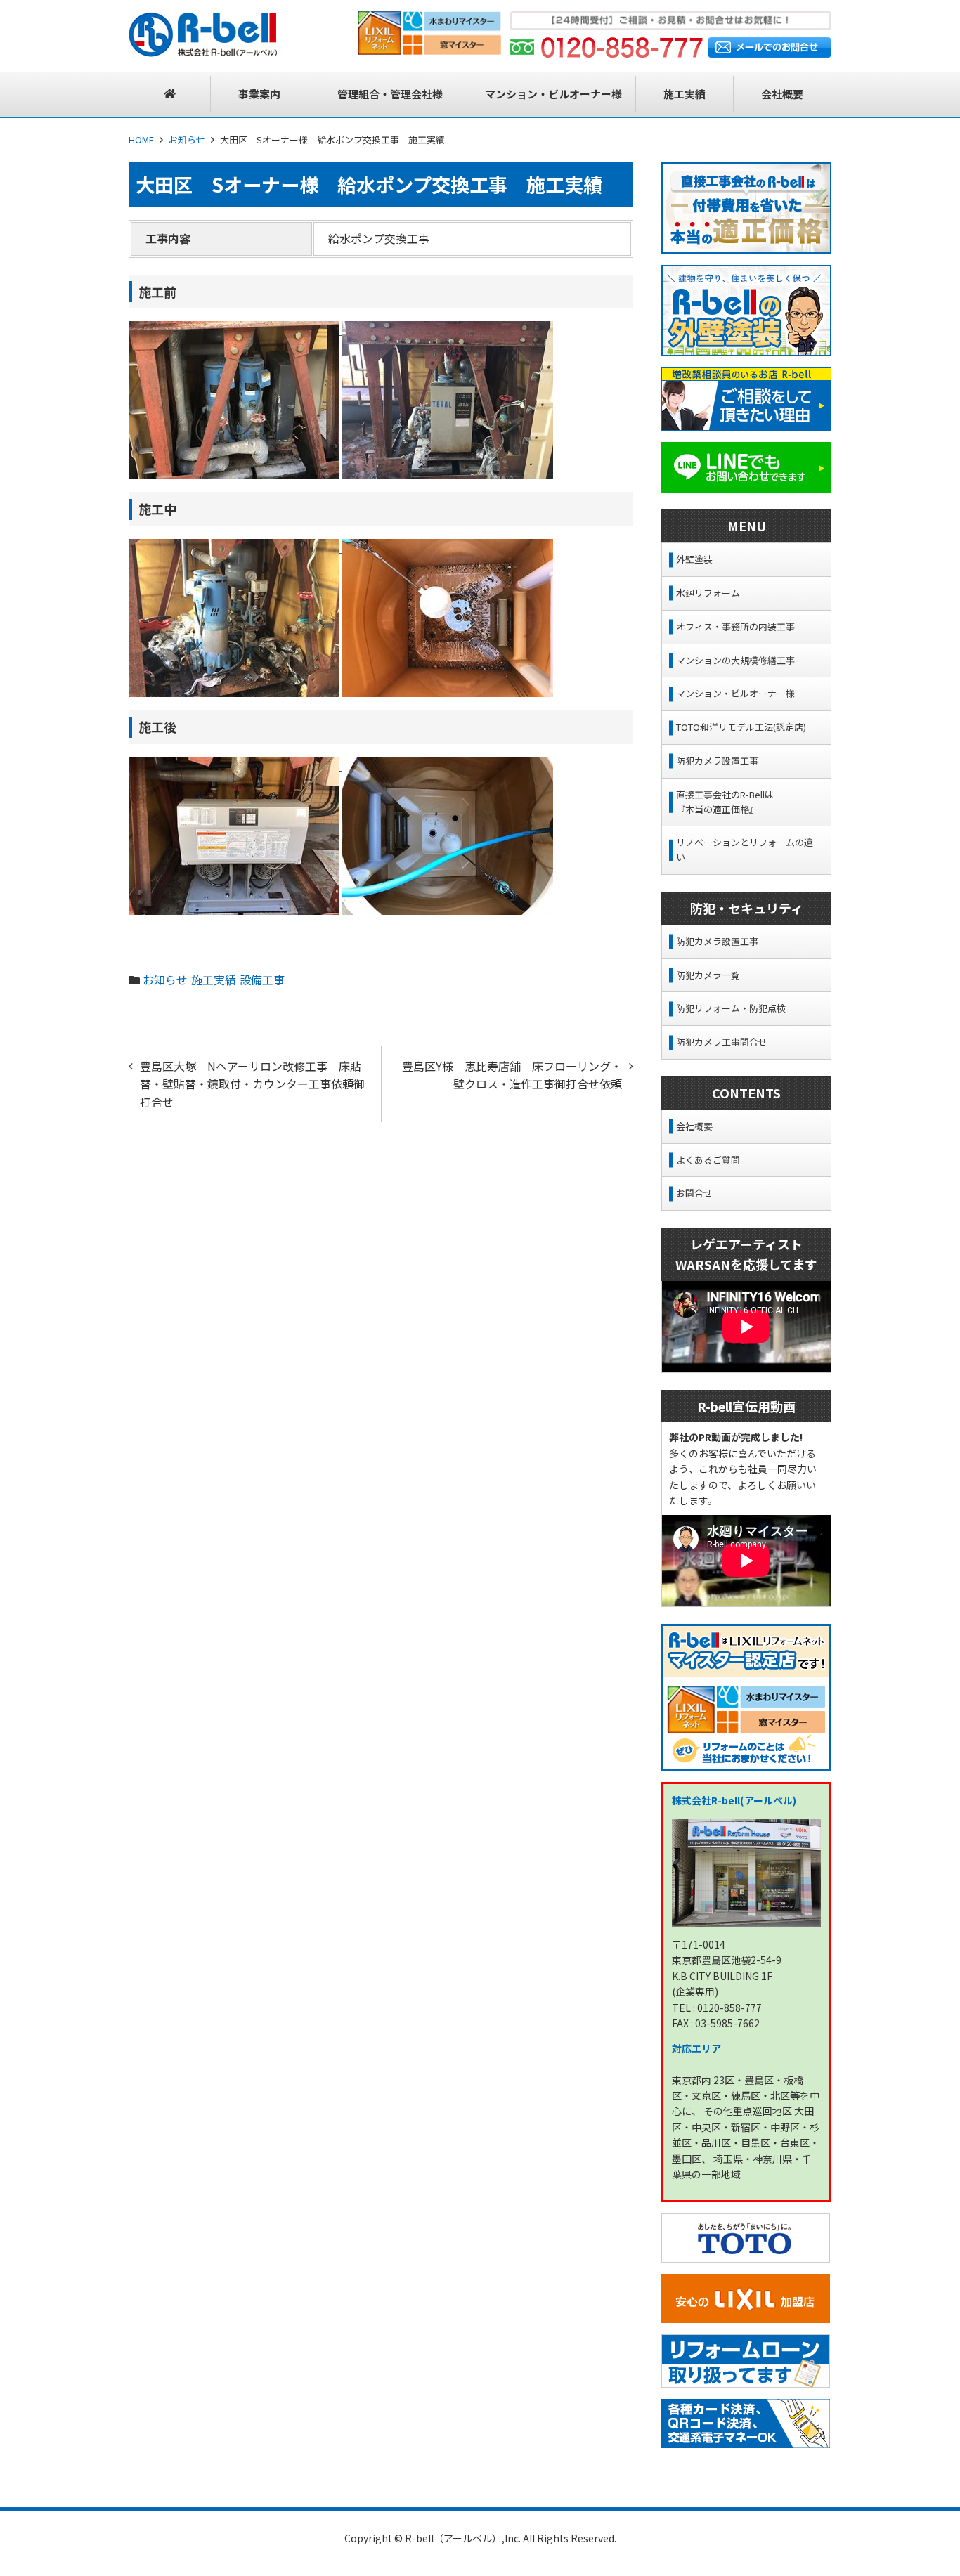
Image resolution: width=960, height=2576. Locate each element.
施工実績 (214, 980)
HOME (141, 139)
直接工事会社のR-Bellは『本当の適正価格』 (725, 802)
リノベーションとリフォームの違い (745, 850)
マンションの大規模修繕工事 (735, 660)
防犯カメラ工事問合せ (722, 1042)
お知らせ (187, 139)
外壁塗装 (694, 559)
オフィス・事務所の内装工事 (735, 626)
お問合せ (694, 1193)
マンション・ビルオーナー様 (735, 693)
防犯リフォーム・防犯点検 (731, 1008)
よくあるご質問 (708, 1160)
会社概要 (694, 1126)
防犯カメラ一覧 (708, 975)
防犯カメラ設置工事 (717, 761)
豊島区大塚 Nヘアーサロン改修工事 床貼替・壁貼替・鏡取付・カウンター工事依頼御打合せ (252, 1084)
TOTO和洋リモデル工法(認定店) (741, 727)
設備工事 (262, 980)
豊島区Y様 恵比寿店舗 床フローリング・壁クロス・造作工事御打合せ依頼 (512, 1075)
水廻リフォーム (708, 593)
